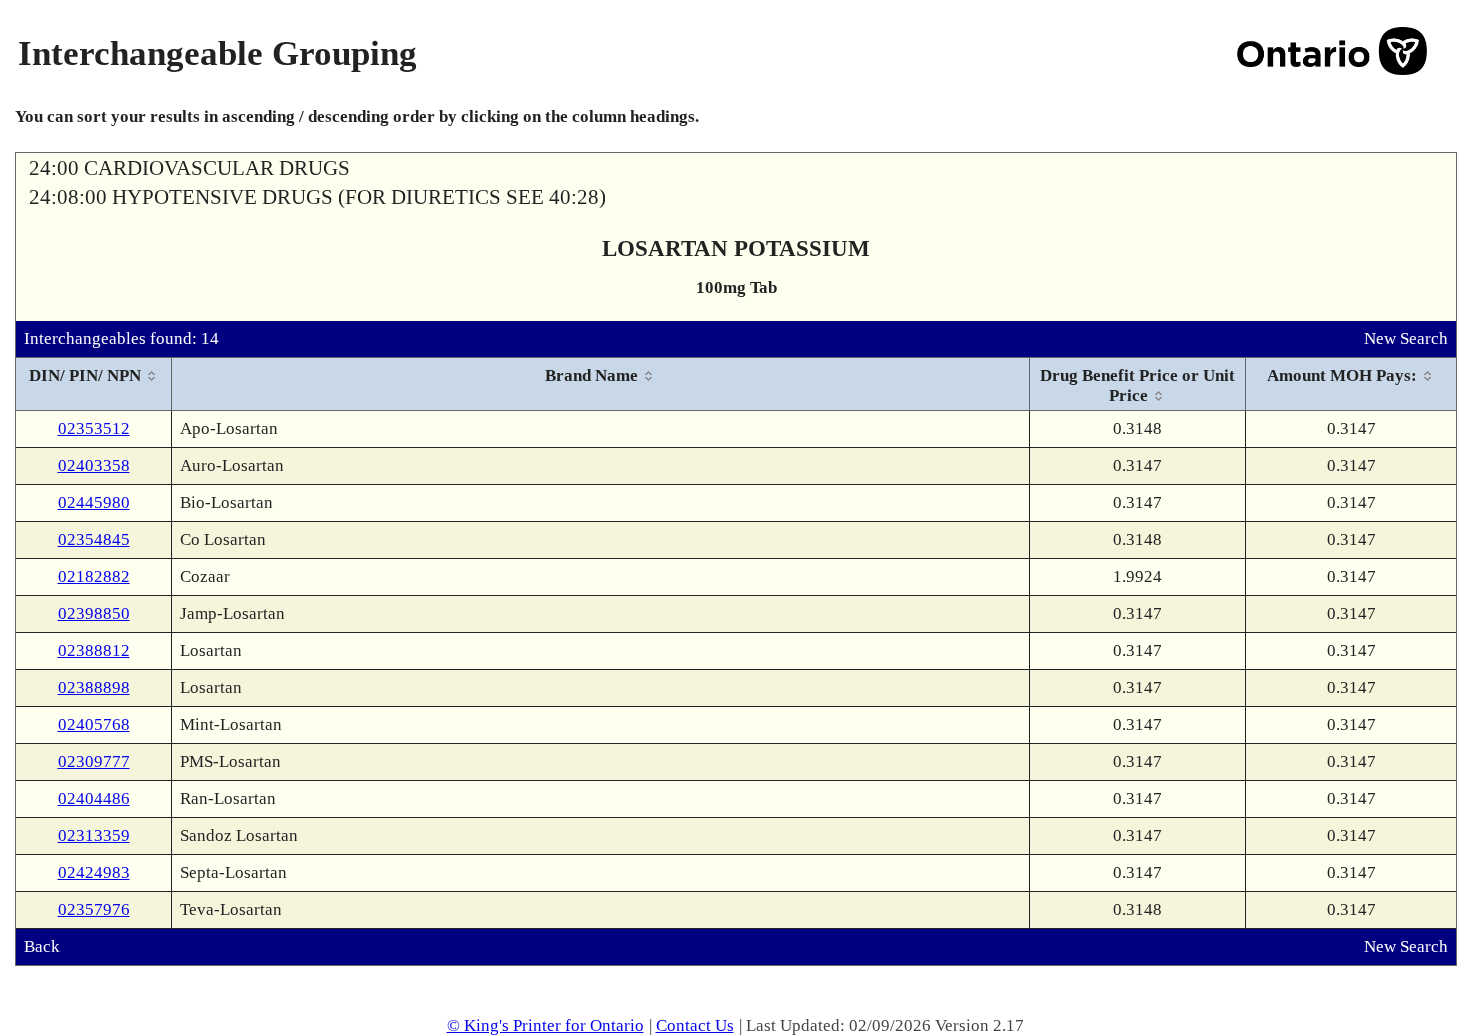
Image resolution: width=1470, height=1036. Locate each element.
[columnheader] (94, 384)
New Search (1406, 338)
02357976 (94, 909)
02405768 (94, 724)
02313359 (94, 835)
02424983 (94, 872)
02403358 (94, 465)
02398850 (94, 613)
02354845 (94, 539)
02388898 (94, 687)
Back (42, 946)
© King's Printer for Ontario (545, 1025)
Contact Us (695, 1025)
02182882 (94, 576)
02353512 (94, 428)
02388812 (94, 650)
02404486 (94, 798)
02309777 (94, 761)
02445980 (94, 502)
